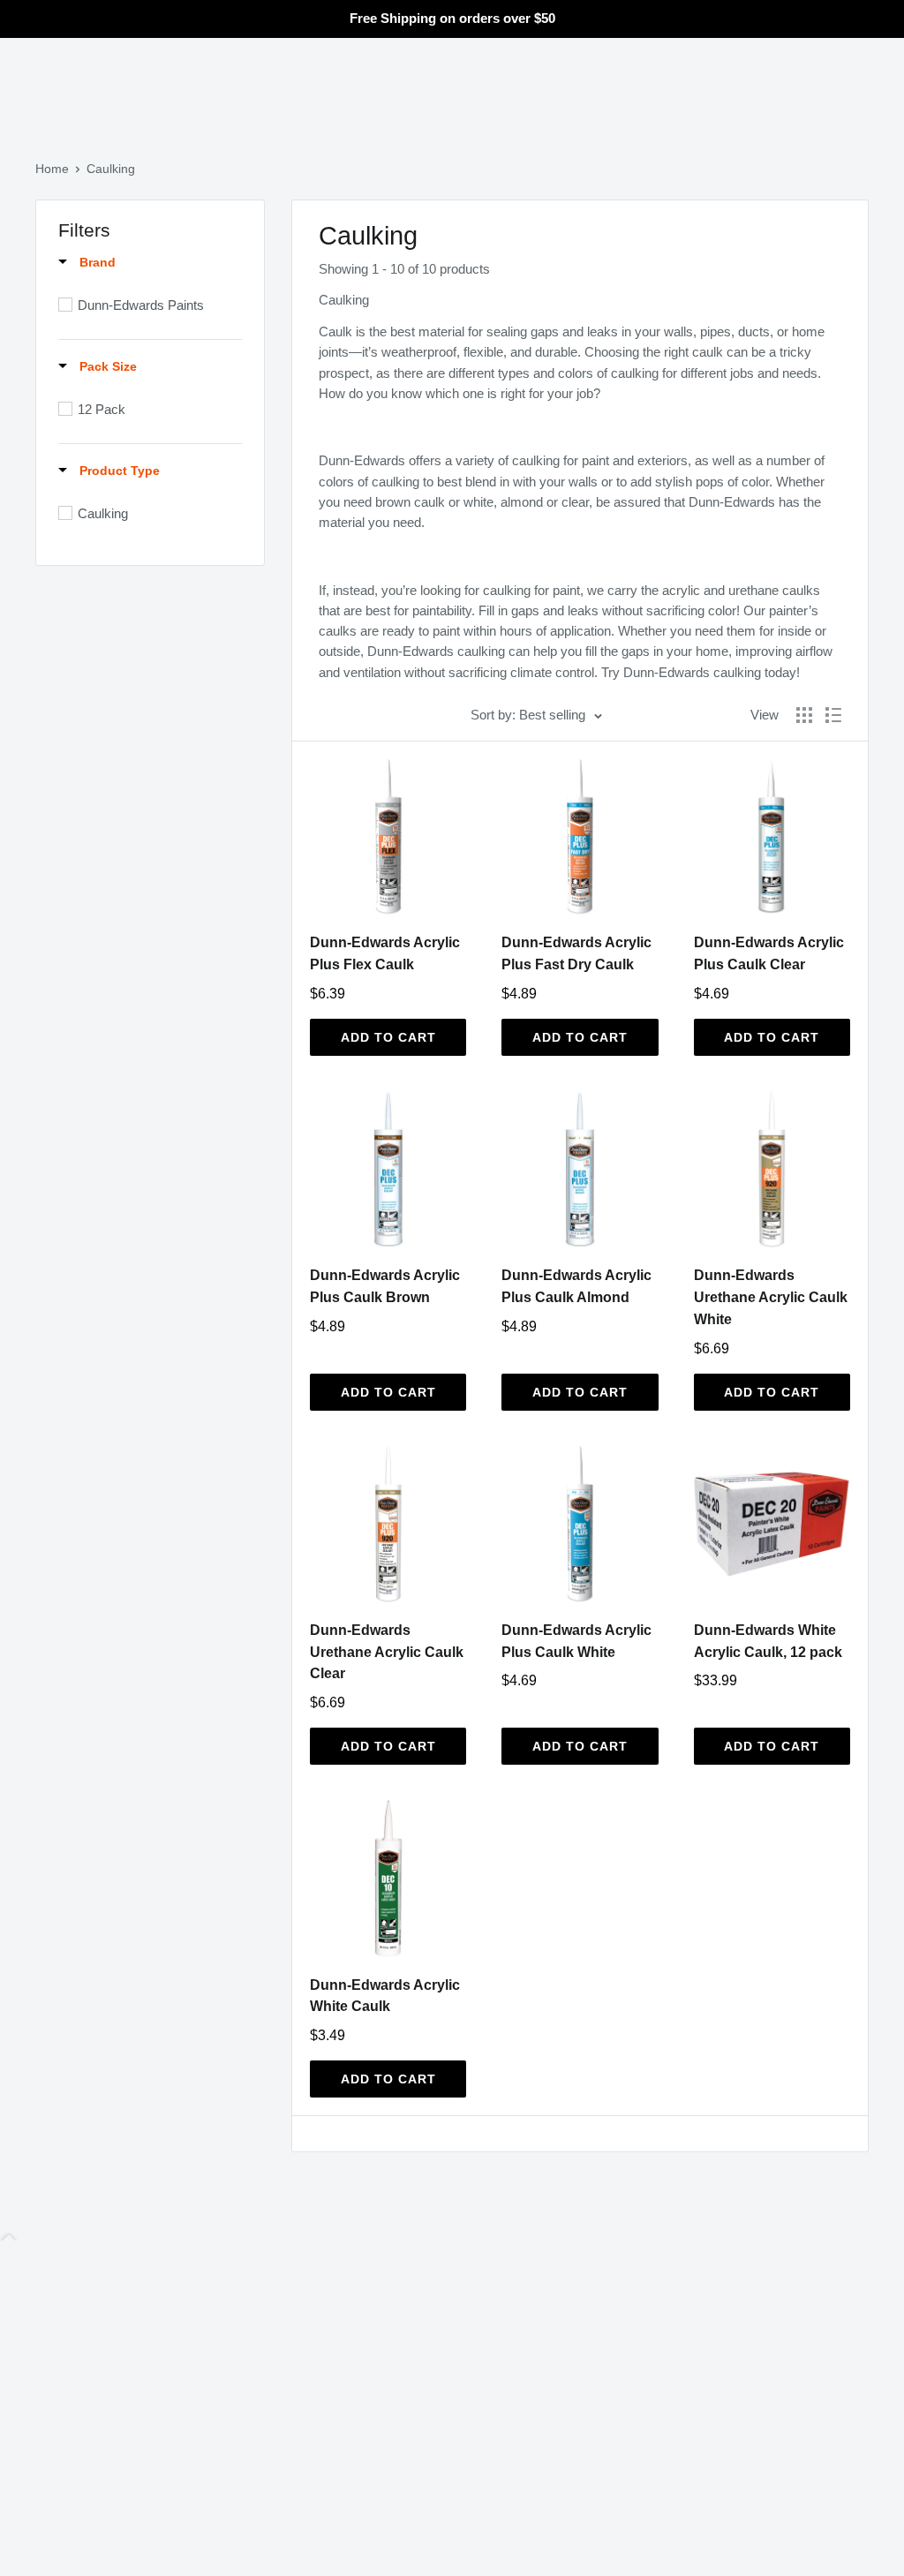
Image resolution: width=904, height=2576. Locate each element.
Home (52, 169)
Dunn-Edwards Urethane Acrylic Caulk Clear (387, 1652)
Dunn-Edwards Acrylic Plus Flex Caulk (385, 953)
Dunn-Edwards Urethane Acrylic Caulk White (771, 1297)
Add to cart (388, 1037)
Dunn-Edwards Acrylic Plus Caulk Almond (576, 1286)
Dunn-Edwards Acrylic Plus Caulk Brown (385, 1286)
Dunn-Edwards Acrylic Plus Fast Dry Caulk (576, 953)
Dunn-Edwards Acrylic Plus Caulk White (576, 1641)
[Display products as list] (833, 715)
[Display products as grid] (804, 715)
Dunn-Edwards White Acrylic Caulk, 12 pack (768, 1641)
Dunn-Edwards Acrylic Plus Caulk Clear (769, 953)
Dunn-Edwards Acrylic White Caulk (385, 1996)
